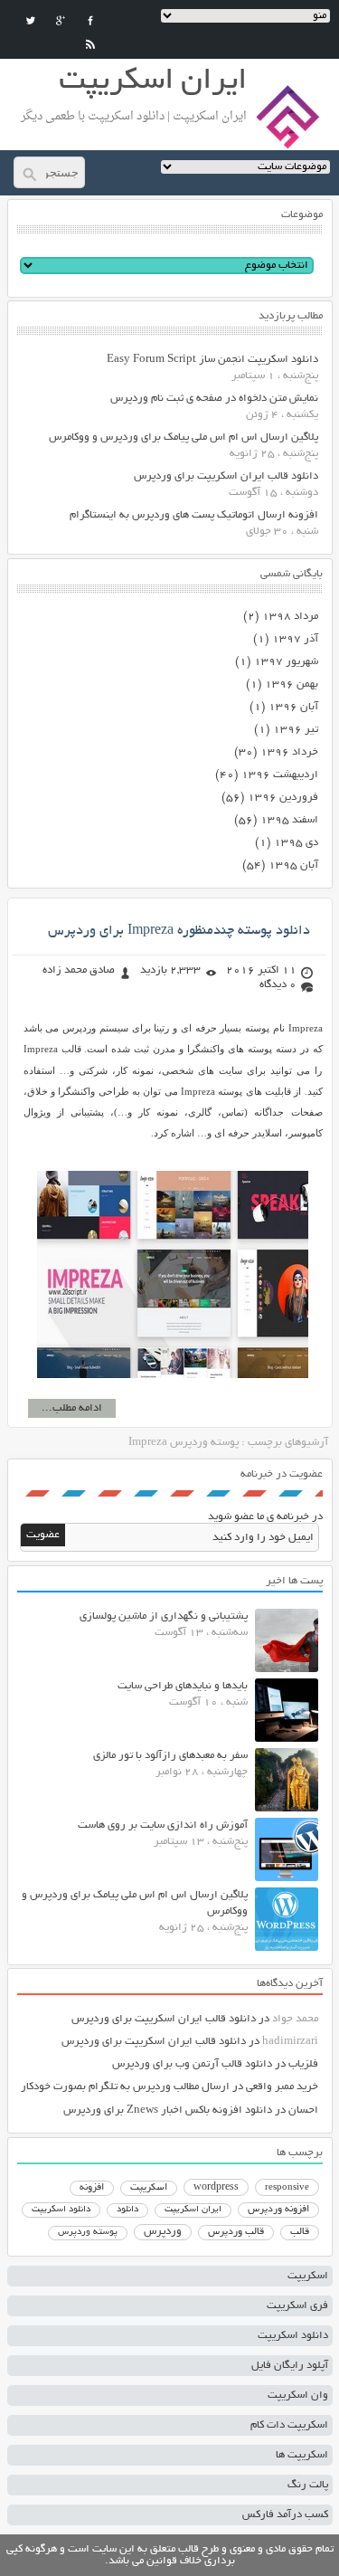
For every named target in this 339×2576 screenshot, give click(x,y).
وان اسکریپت (298, 2395)
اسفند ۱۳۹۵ (289, 820)
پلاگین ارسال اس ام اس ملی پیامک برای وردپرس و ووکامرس (184, 437)
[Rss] (90, 44)
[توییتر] (31, 21)
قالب (300, 2232)
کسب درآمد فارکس (285, 2515)
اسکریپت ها (302, 2455)
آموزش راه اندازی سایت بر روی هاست (163, 1825)
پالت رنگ (308, 2485)
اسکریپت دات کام (289, 2425)
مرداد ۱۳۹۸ (290, 617)
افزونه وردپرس (278, 2210)
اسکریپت (149, 2188)
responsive (287, 2188)
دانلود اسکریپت (61, 2210)
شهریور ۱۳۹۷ (286, 662)
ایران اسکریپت (193, 2210)
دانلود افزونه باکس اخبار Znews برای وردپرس (168, 2110)
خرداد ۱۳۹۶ (289, 752)
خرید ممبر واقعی (282, 2087)
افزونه (92, 2188)
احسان (303, 2110)
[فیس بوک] (90, 21)
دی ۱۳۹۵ (296, 843)
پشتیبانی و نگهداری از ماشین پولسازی (164, 1616)
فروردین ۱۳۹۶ (283, 798)
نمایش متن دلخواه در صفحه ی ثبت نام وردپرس (214, 399)
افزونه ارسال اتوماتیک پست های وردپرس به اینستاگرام (194, 515)
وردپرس (163, 2232)
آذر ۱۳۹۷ (295, 639)
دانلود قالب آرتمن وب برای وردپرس (192, 2064)
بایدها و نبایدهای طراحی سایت (183, 1686)
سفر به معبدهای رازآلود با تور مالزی (170, 1756)
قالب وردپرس (236, 2232)
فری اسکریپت (297, 2306)
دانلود (127, 2210)
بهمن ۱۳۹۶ (292, 684)
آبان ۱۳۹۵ (293, 865)
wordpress (216, 2188)
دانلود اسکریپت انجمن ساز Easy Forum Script (212, 360)
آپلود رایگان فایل (290, 2366)
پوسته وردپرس (88, 2233)
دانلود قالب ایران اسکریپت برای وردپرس (226, 476)
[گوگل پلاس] (61, 21)
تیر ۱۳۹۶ (296, 730)
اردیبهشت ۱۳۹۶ (280, 775)
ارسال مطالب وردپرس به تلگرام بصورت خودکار (125, 2087)
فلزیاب (303, 2064)
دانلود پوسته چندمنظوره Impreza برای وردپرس (179, 931)
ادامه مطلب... (72, 1408)
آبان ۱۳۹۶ (293, 707)
